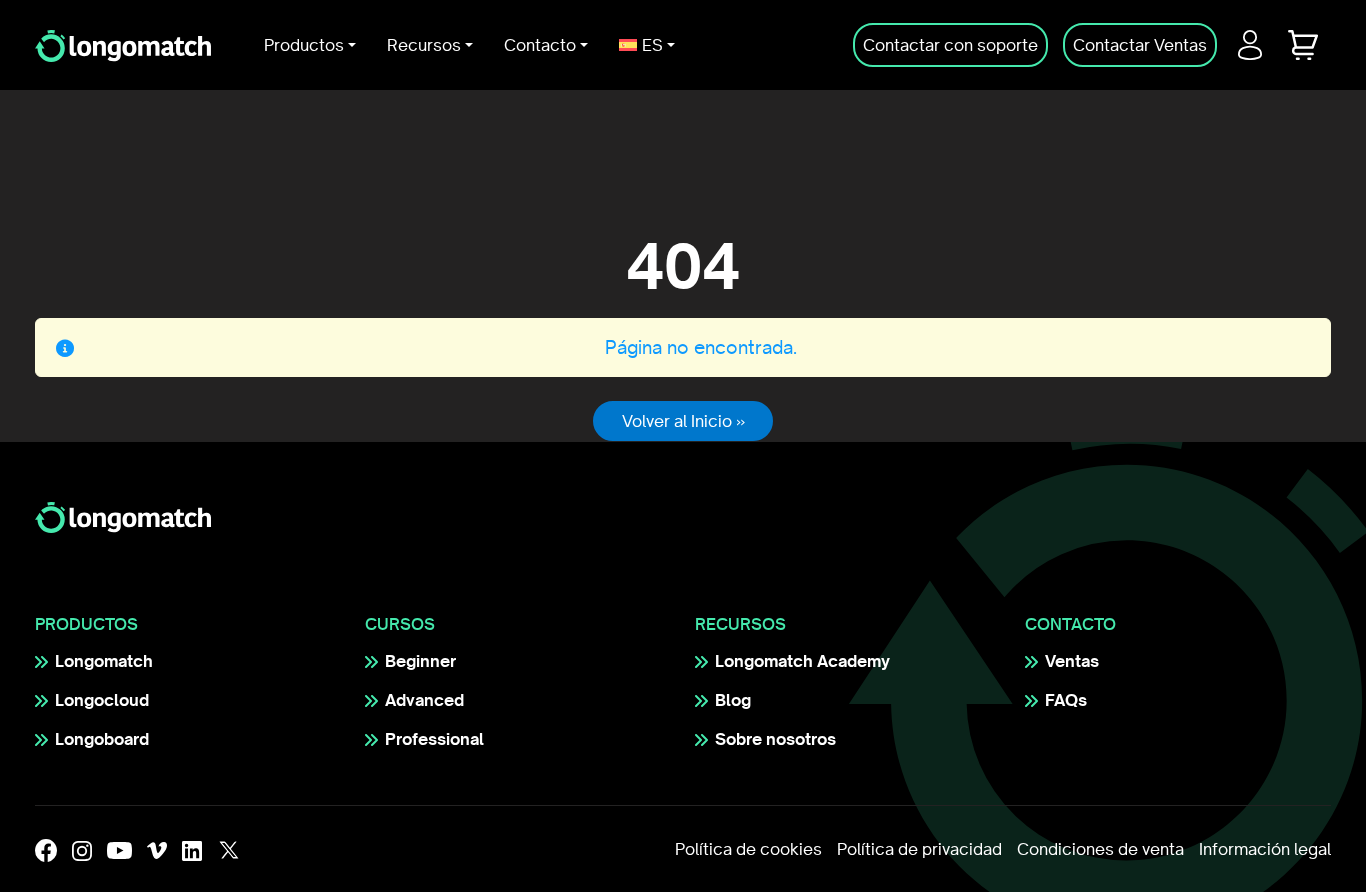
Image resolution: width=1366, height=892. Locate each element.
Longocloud (102, 700)
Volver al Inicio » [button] (683, 421)
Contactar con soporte (950, 45)
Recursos (424, 45)
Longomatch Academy (802, 661)
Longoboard (102, 739)
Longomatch (104, 661)
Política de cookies (748, 849)
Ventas (1072, 661)
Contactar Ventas (1140, 45)
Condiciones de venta (1100, 849)
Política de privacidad (919, 849)
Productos (304, 45)
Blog (733, 700)
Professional (434, 739)
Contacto (540, 45)
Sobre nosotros (775, 739)
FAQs (1066, 700)
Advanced (424, 700)
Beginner (420, 661)
